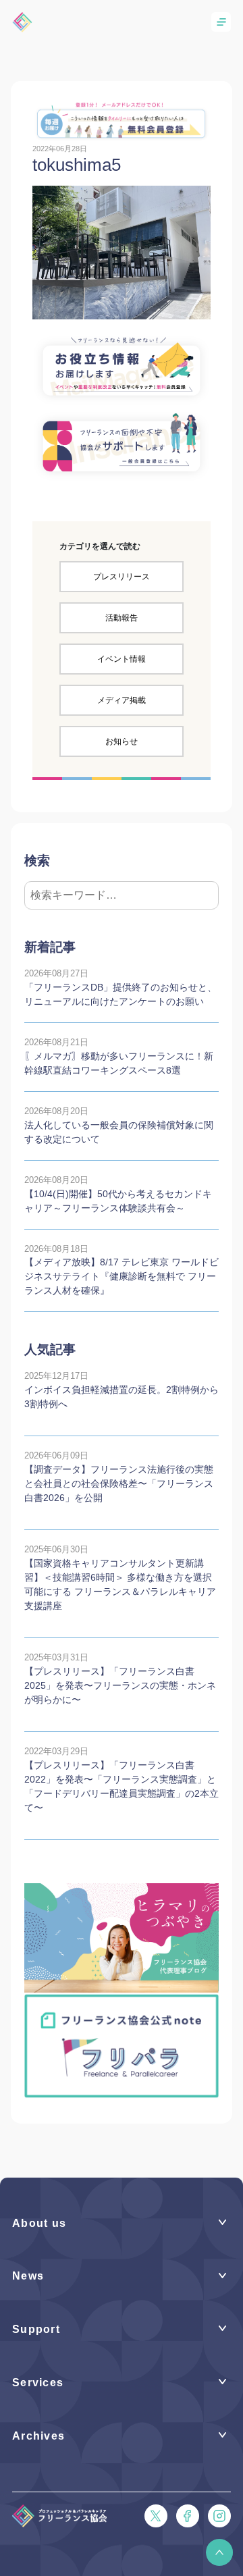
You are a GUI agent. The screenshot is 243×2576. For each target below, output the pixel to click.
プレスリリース (122, 577)
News (28, 2276)
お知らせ (122, 741)
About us (39, 2223)
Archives (38, 2436)
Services (38, 2383)
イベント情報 (122, 659)
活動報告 (122, 618)
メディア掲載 (122, 700)
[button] (219, 2552)
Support (36, 2329)
